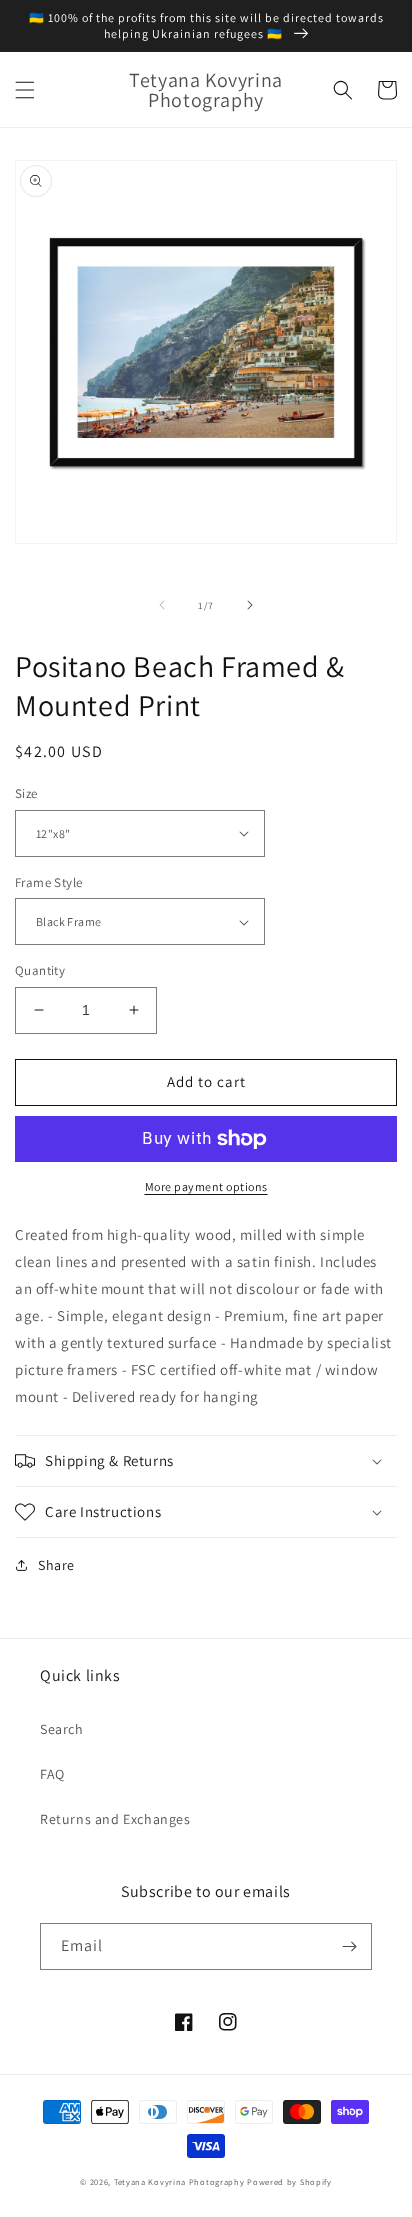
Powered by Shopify (289, 2181)
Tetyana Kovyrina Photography (179, 2181)
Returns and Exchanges (115, 1819)
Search (62, 1729)
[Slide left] (162, 605)
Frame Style (48, 882)
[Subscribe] (349, 1946)
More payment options (206, 1186)
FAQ (52, 1774)
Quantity (40, 970)
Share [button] (56, 1565)
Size (26, 793)
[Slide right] (250, 605)
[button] (25, 90)
